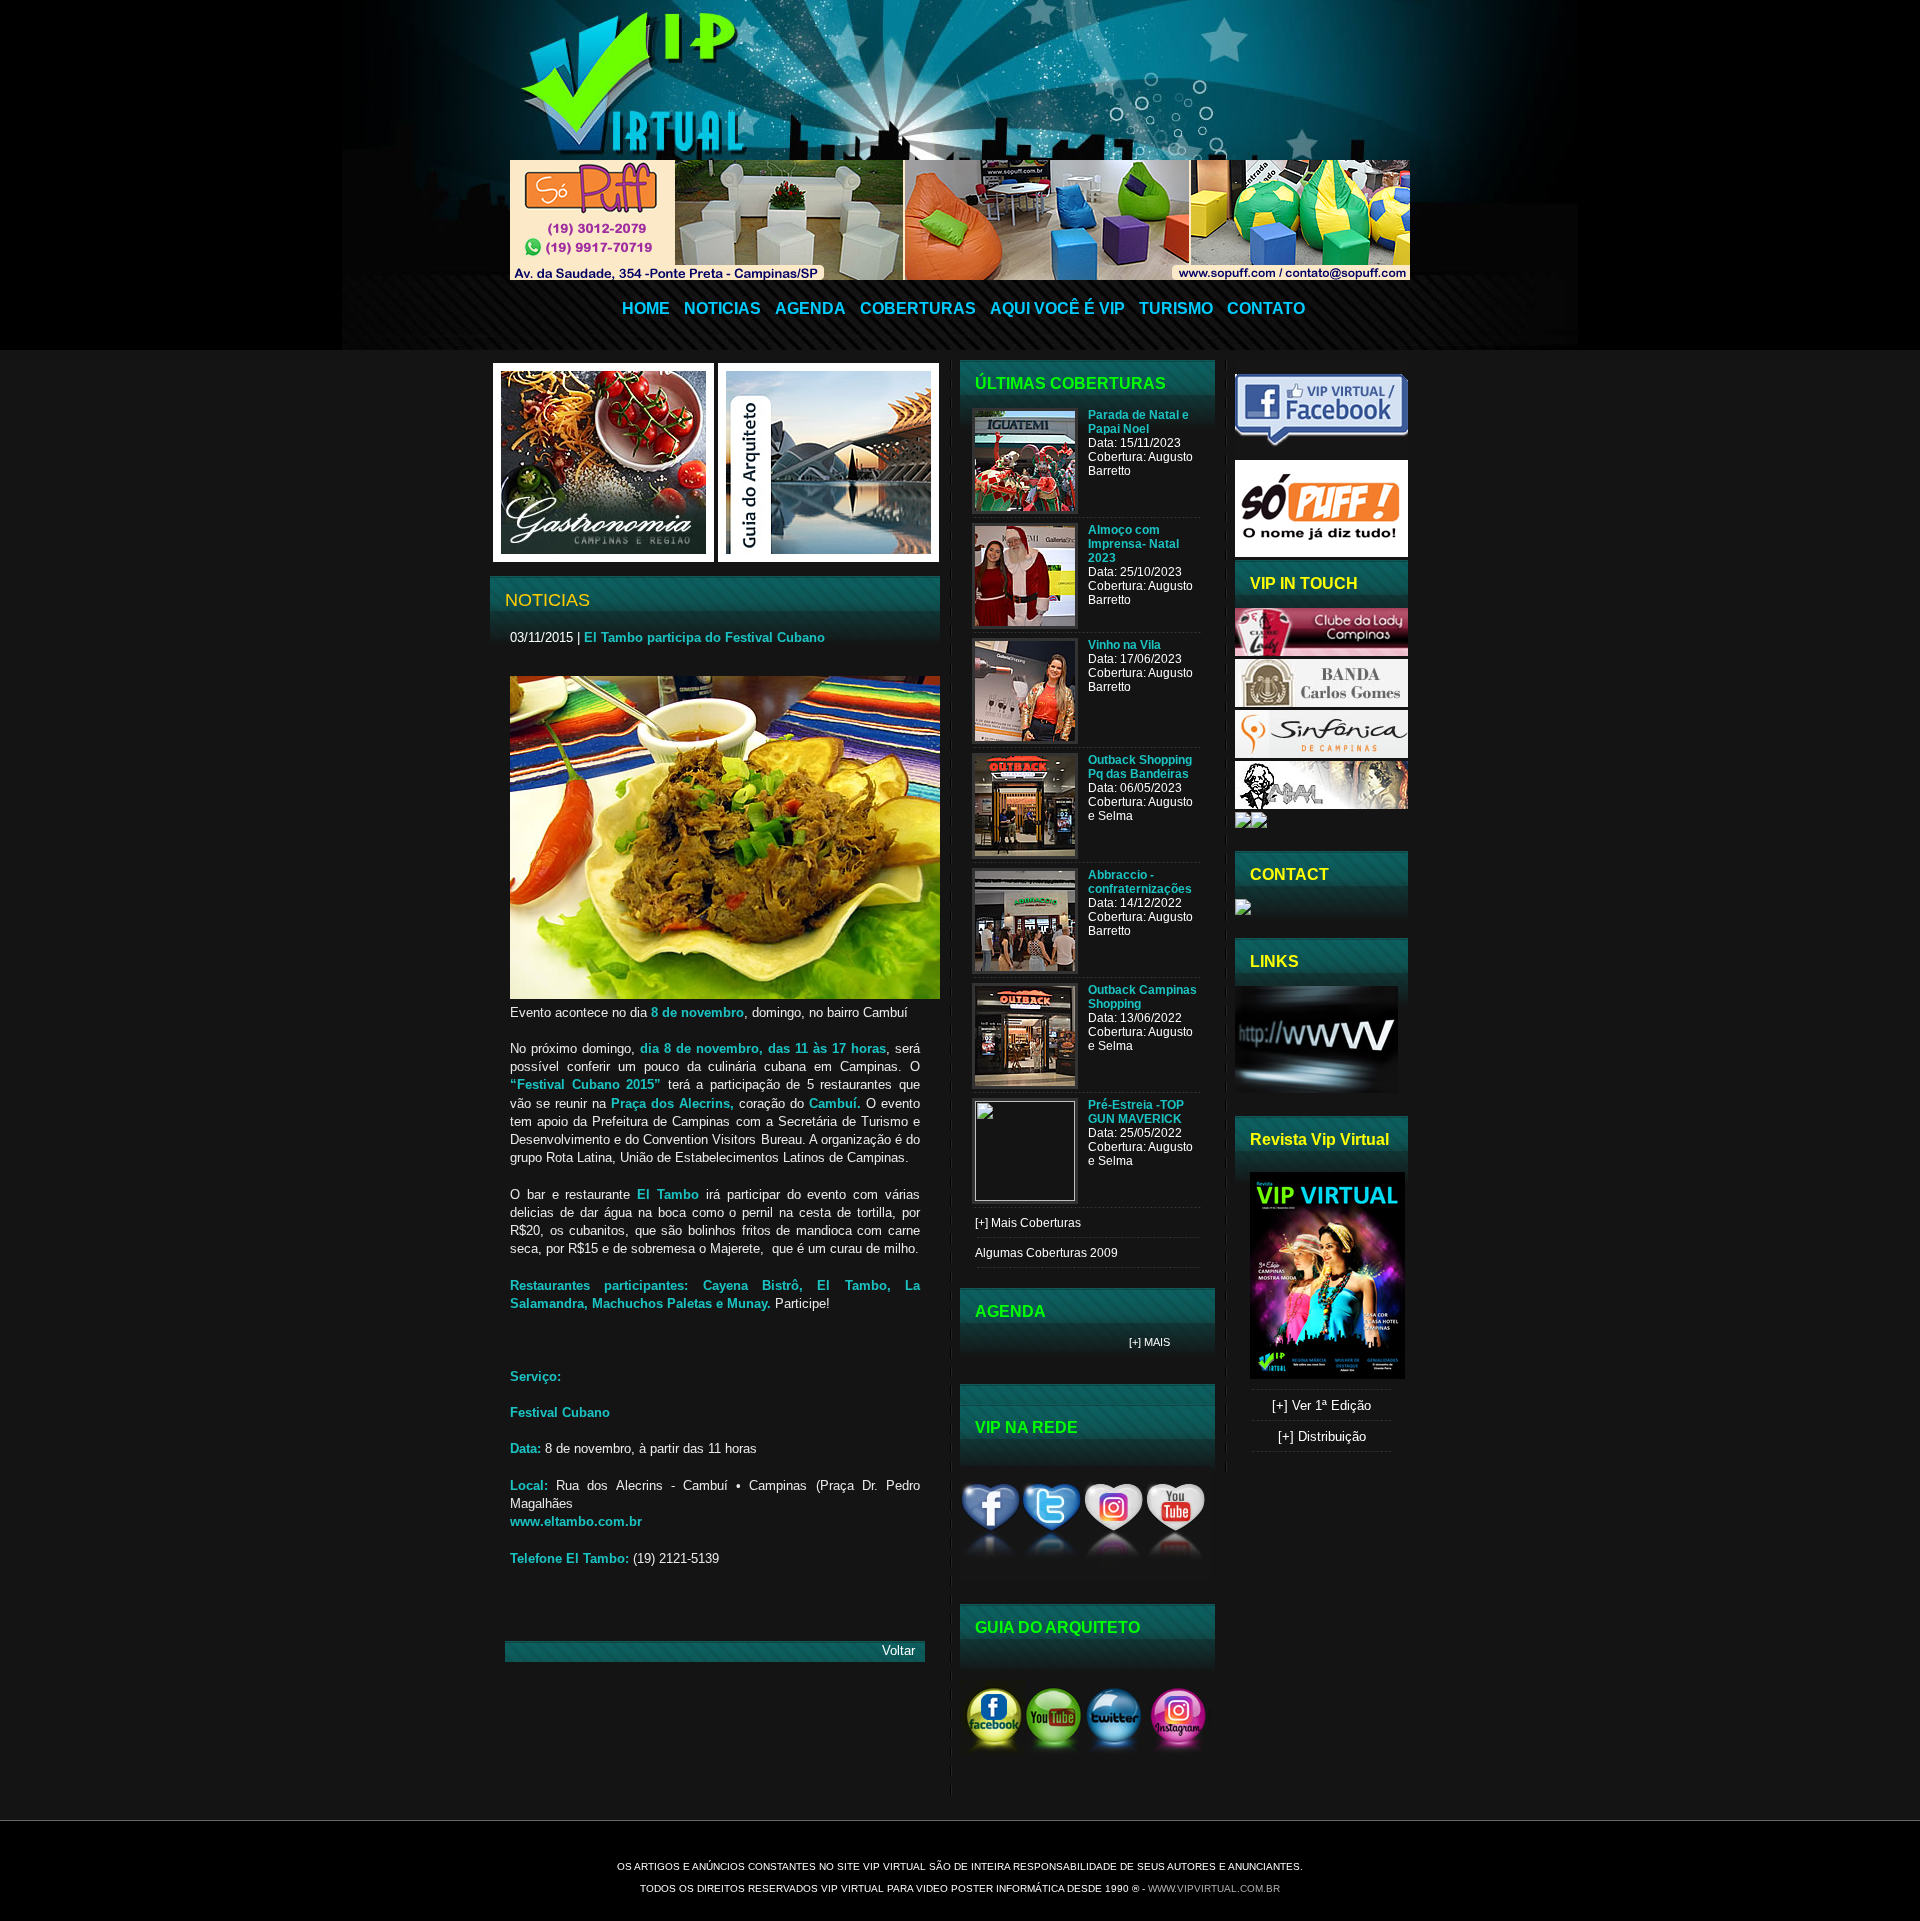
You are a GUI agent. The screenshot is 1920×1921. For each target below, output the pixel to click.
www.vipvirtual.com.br (1214, 1888)
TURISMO (1176, 308)
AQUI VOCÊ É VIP (1057, 308)
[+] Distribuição (1322, 1436)
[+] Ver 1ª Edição (1321, 1405)
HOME (646, 308)
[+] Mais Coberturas (1028, 1223)
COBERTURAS (918, 308)
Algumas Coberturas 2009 (1046, 1253)
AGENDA (810, 308)
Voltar (898, 1650)
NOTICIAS (722, 308)
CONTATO (1266, 308)
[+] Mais (1149, 1342)
